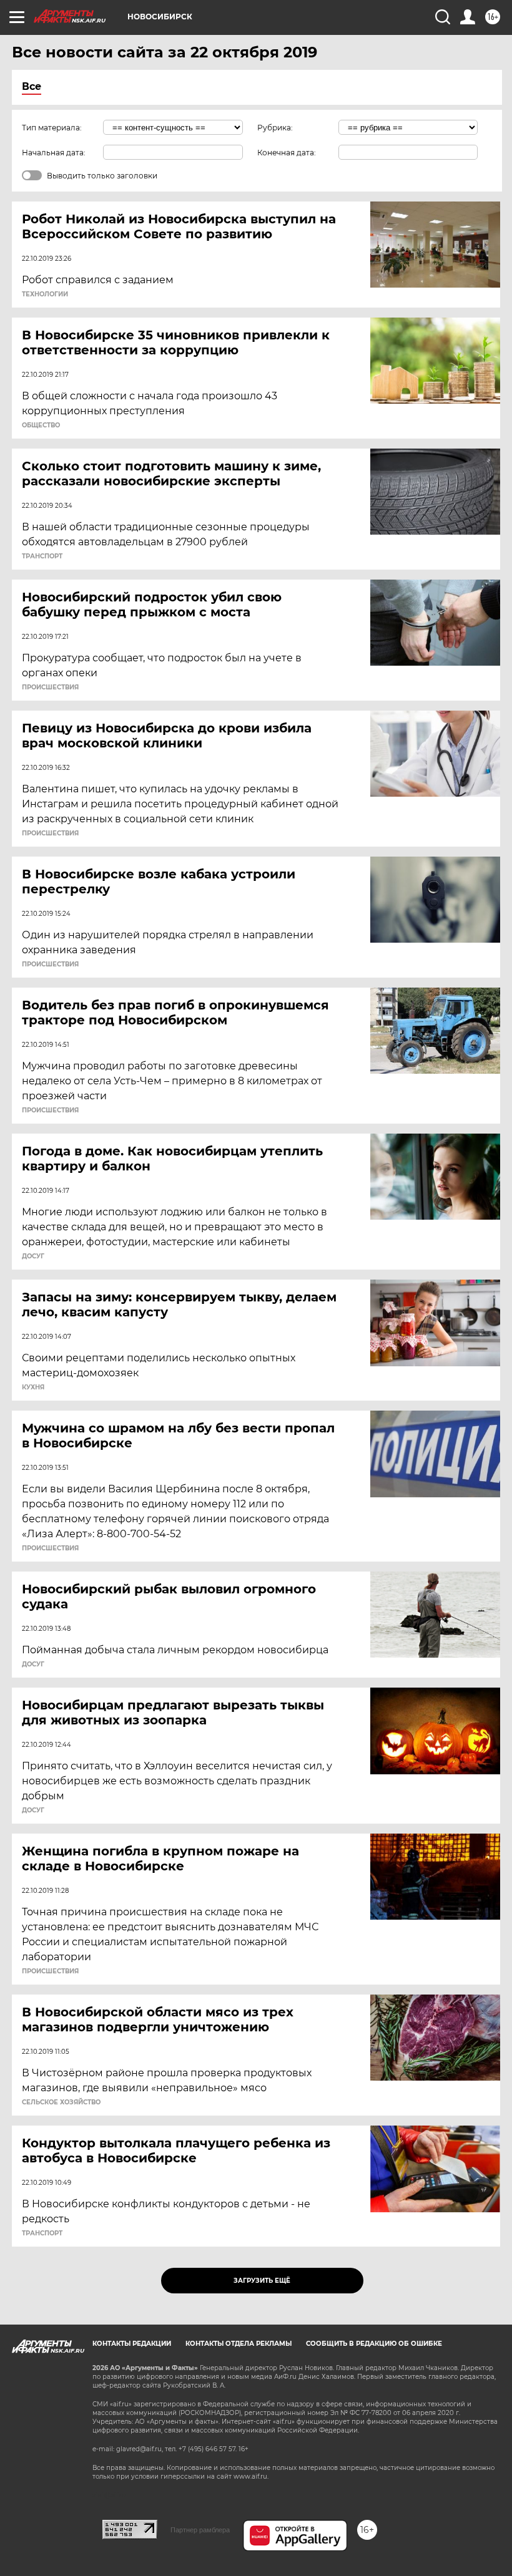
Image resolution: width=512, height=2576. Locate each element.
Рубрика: (275, 128)
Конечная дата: (287, 153)
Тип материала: (52, 128)
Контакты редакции (132, 2344)
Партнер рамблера (200, 2530)
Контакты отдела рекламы (239, 2344)
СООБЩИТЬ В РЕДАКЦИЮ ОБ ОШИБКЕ (374, 2344)
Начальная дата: (54, 153)
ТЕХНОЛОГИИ (45, 294)
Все (32, 86)
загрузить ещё (262, 2281)
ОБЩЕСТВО (41, 425)
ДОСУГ (33, 1256)
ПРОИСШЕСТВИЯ (50, 688)
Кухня (33, 1388)
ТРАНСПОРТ (42, 557)
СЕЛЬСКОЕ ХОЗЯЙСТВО (61, 2102)
